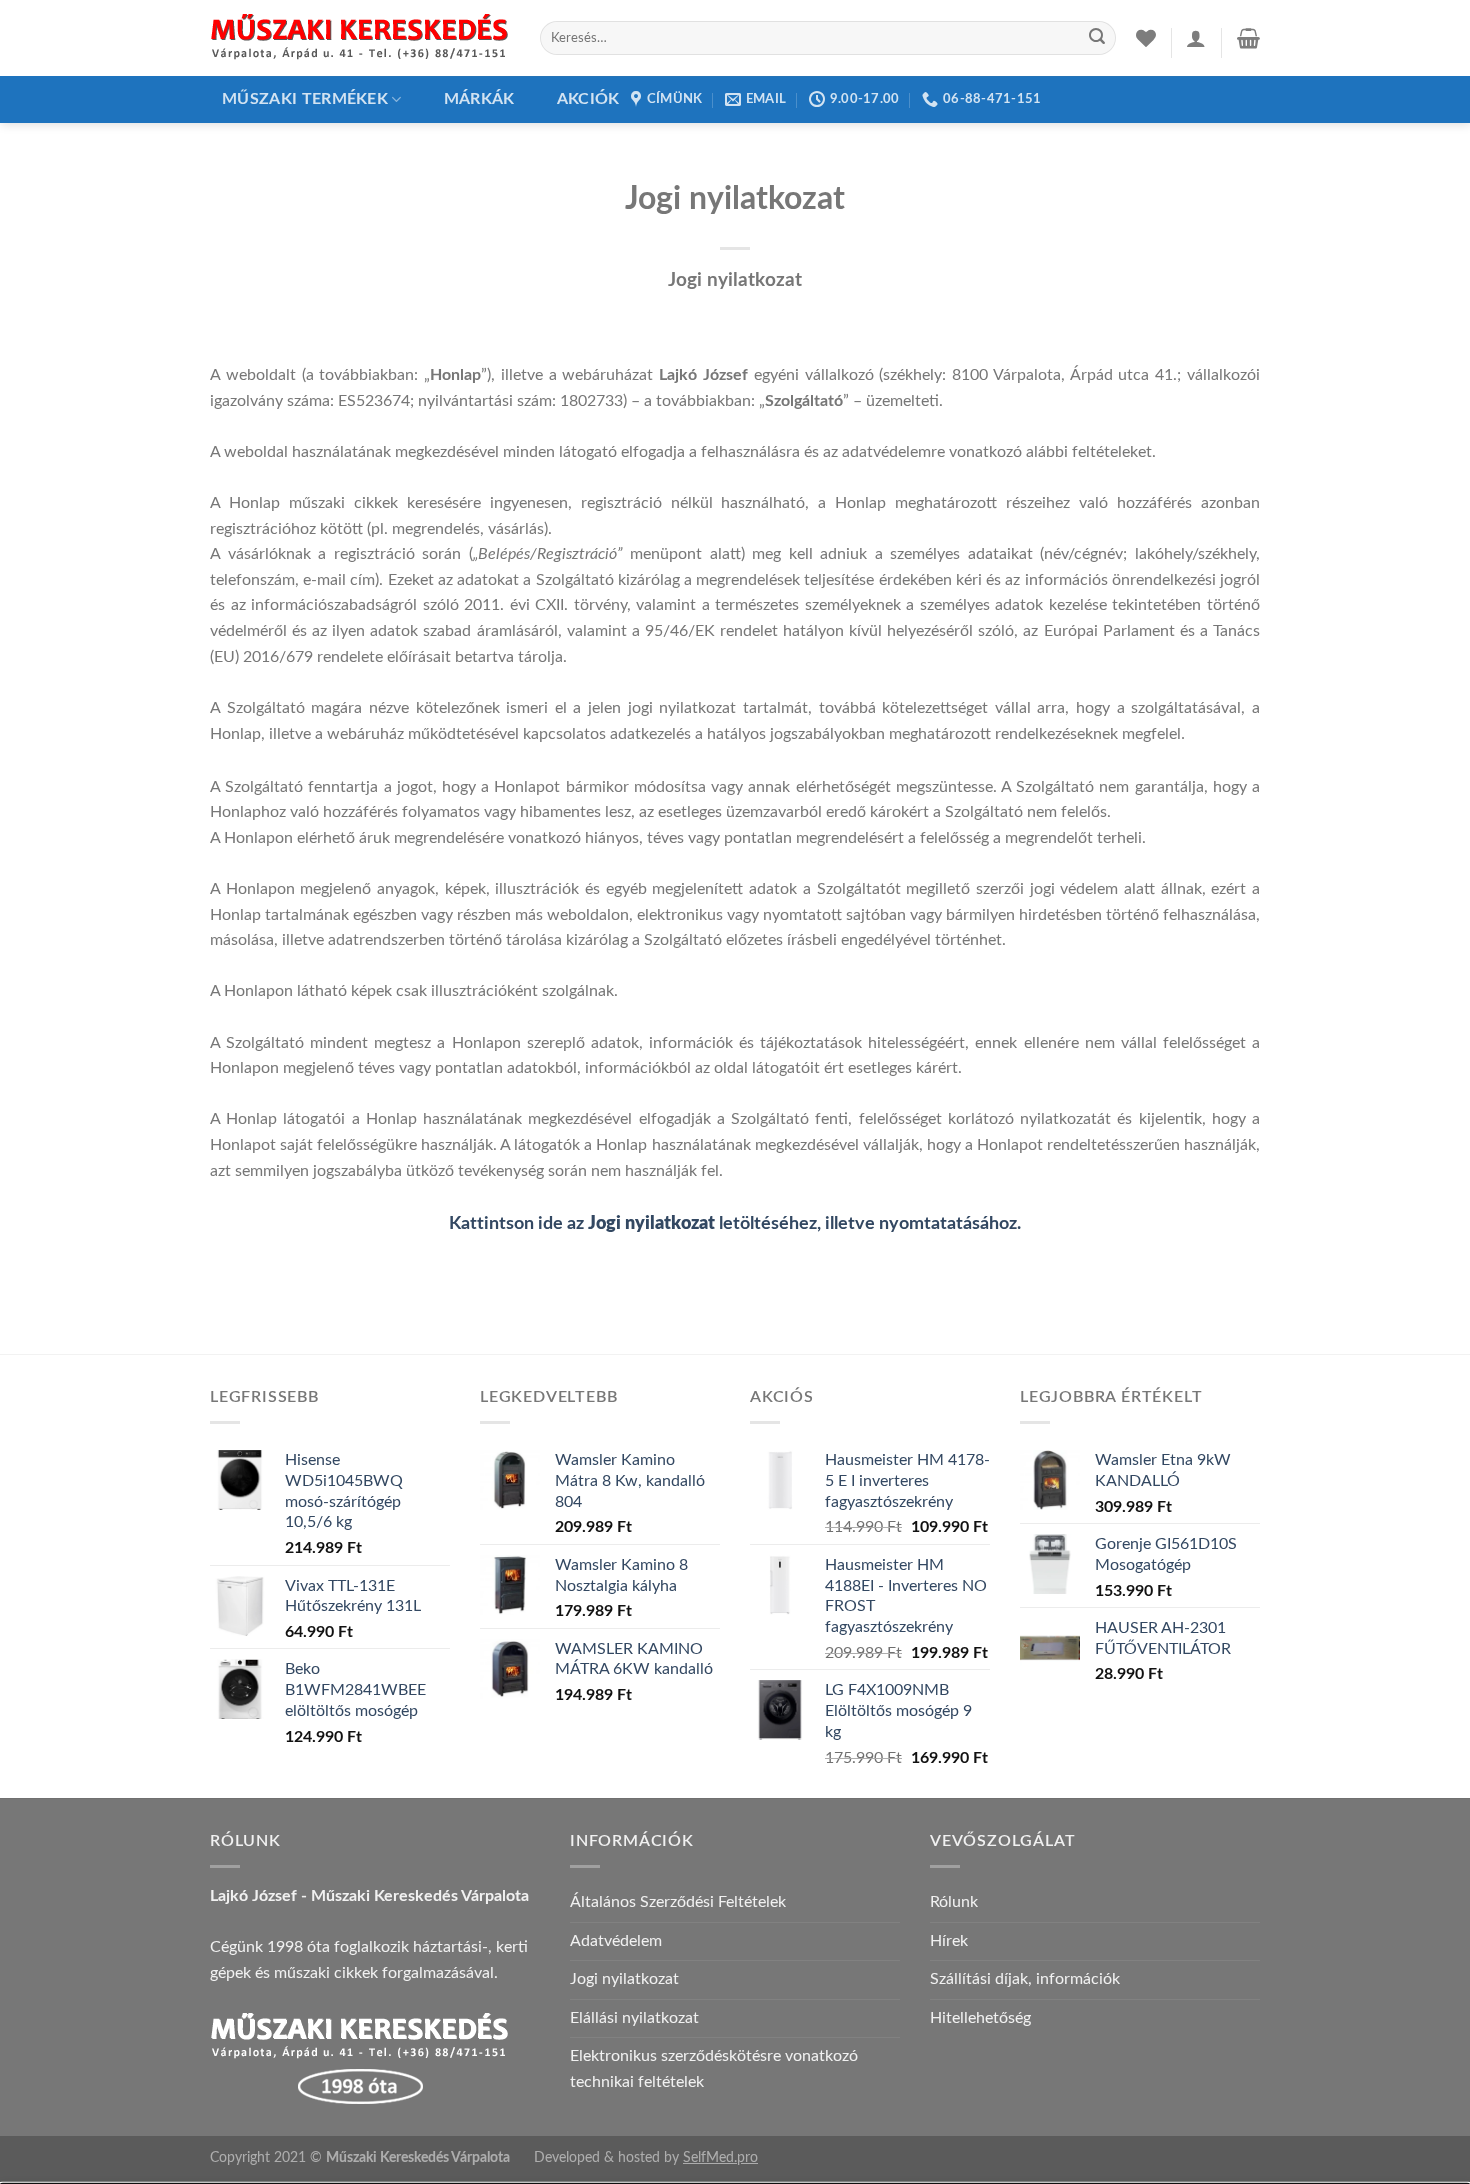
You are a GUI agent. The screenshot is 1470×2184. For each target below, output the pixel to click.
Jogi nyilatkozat (624, 1979)
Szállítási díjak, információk (1025, 1979)
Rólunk (954, 1902)
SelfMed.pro (720, 2157)
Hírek (949, 1941)
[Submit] (1097, 38)
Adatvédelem (616, 1941)
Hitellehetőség (980, 2018)
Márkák (479, 99)
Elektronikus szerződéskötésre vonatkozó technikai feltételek (714, 2069)
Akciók (588, 99)
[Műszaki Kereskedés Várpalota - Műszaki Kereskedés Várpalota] (360, 38)
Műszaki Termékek (305, 99)
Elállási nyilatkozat (634, 2018)
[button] (1196, 38)
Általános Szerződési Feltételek (678, 1902)
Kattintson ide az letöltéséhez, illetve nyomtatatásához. (735, 1224)
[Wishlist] (1146, 38)
